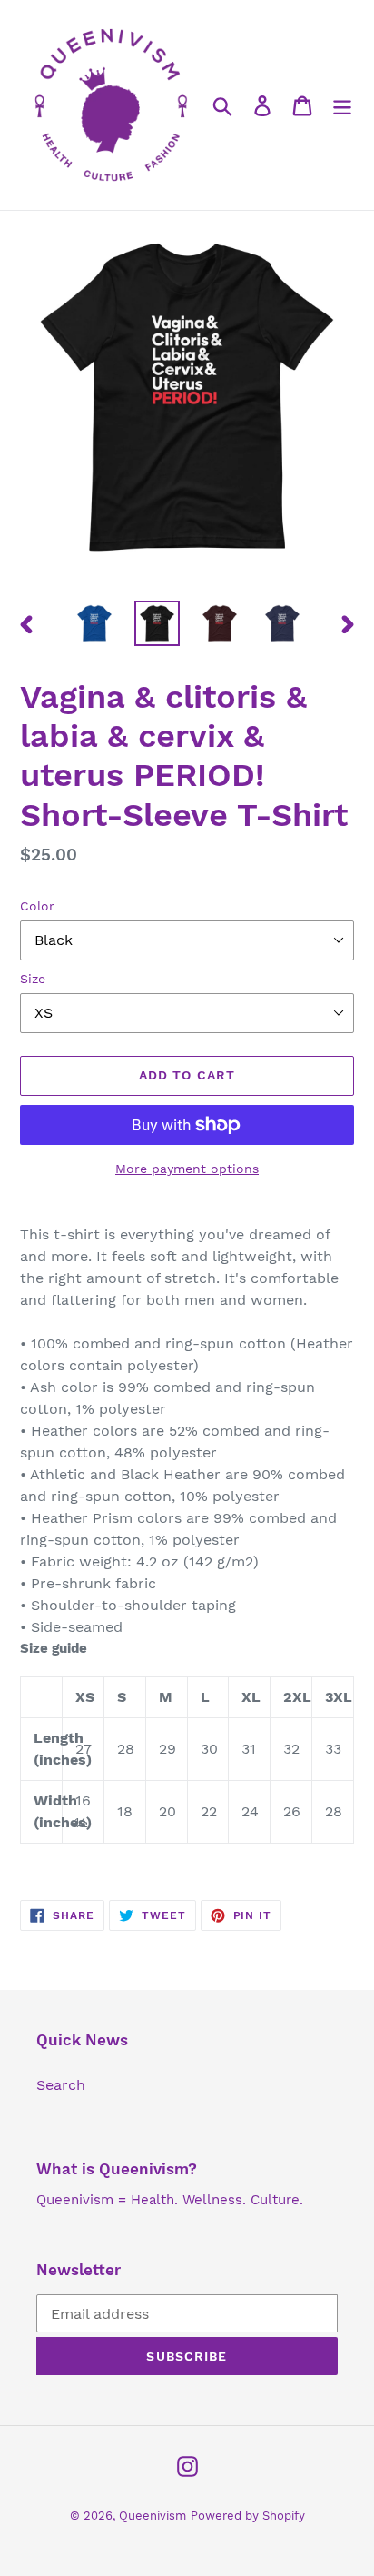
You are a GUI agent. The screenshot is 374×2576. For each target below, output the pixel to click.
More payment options (187, 1169)
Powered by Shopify (248, 2516)
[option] (95, 623)
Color (37, 906)
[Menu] (342, 105)
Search (61, 2085)
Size (33, 979)
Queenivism (153, 2516)
